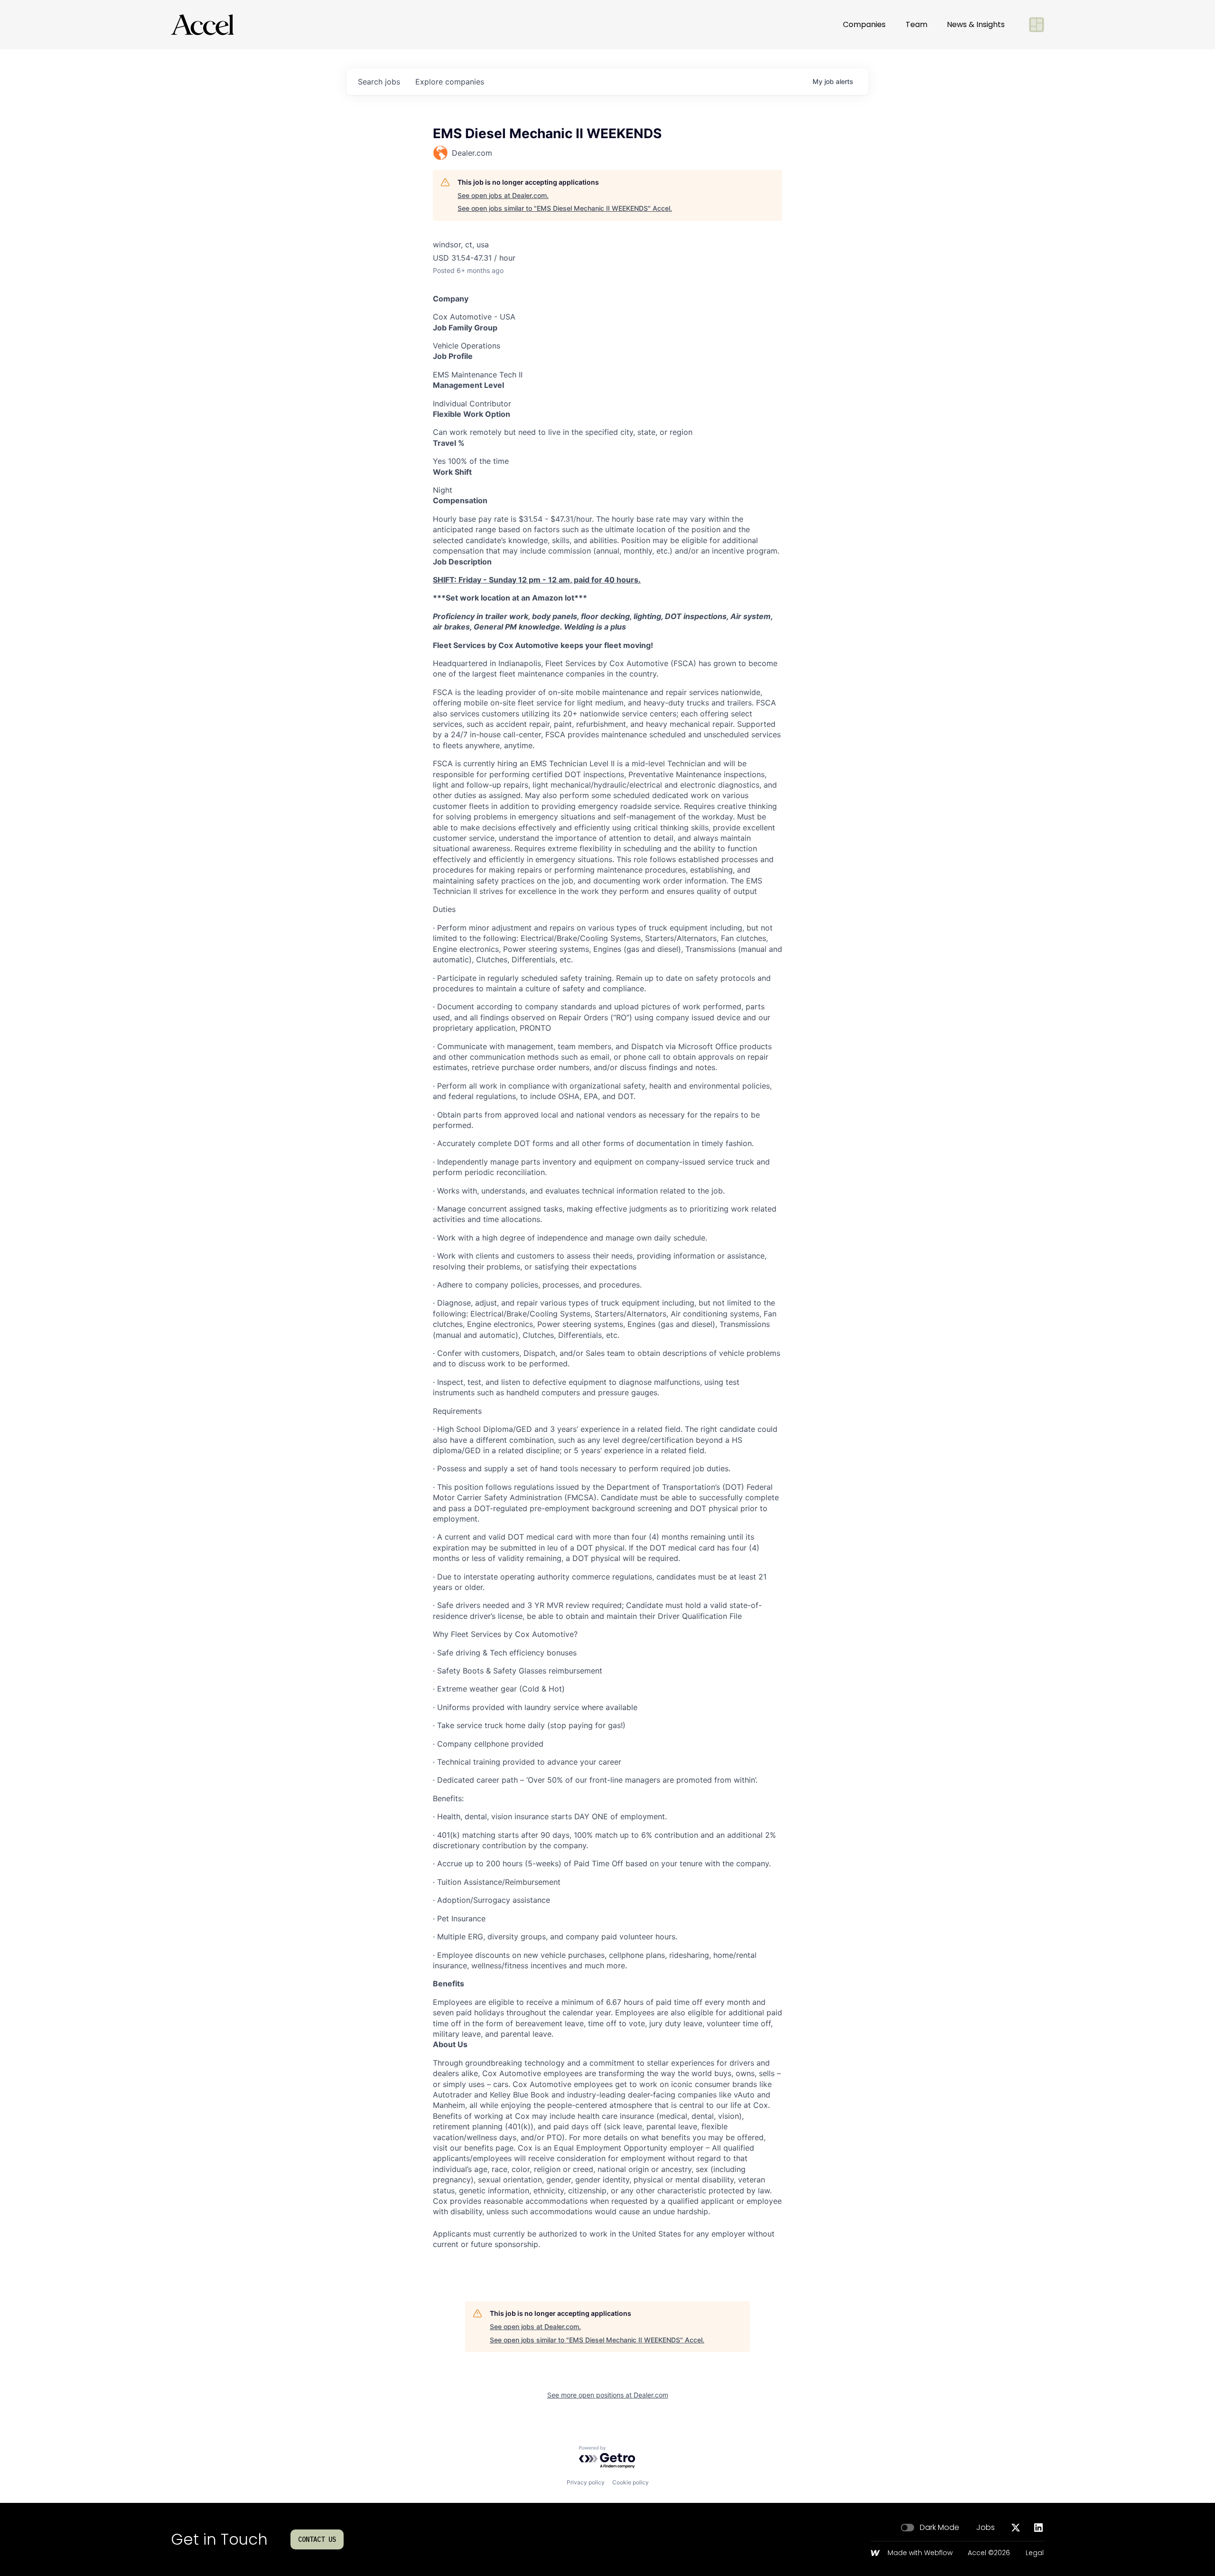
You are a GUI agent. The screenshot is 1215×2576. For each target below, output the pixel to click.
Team (916, 24)
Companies (864, 24)
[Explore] (1037, 25)
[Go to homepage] (202, 25)
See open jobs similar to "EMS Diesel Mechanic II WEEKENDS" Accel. (565, 208)
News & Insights (976, 24)
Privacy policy (586, 2482)
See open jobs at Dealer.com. (503, 195)
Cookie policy (631, 2482)
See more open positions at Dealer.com (608, 2395)
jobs (379, 82)
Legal (1035, 2553)
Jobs (986, 2528)
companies (450, 82)
